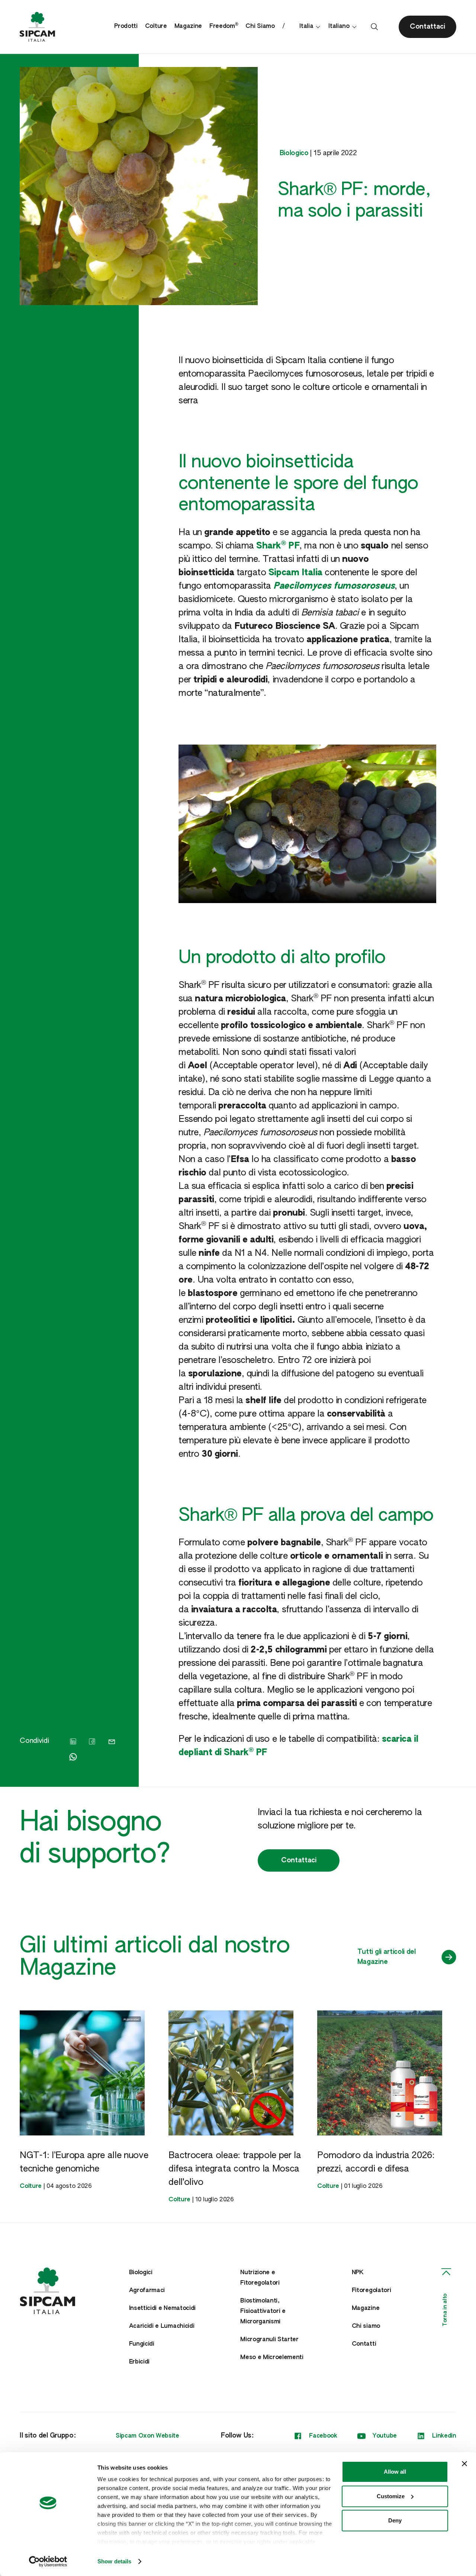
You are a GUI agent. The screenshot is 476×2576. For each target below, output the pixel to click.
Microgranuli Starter (269, 2340)
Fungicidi (142, 2344)
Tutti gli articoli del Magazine (387, 1957)
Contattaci (299, 1860)
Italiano (339, 26)
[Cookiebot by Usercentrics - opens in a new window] (48, 2561)
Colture (156, 26)
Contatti (364, 2344)
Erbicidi (139, 2362)
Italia (306, 26)
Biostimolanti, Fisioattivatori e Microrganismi (263, 2311)
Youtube (385, 2436)
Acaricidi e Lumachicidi (162, 2326)
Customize (391, 2496)
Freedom (224, 26)
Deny (395, 2520)
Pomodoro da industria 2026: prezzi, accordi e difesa (376, 2162)
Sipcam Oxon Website (147, 2436)
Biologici (141, 2273)
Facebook (323, 2436)
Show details (114, 2561)
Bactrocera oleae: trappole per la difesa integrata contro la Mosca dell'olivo (235, 2169)
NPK (358, 2273)
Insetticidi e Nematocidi (162, 2308)
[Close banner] (464, 2464)
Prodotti (126, 26)
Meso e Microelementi (272, 2358)
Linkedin (444, 2436)
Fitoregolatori (372, 2291)
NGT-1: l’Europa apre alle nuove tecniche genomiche (84, 2162)
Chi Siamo (260, 26)
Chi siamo (366, 2326)
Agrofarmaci (147, 2291)
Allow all (395, 2472)
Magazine (188, 26)
